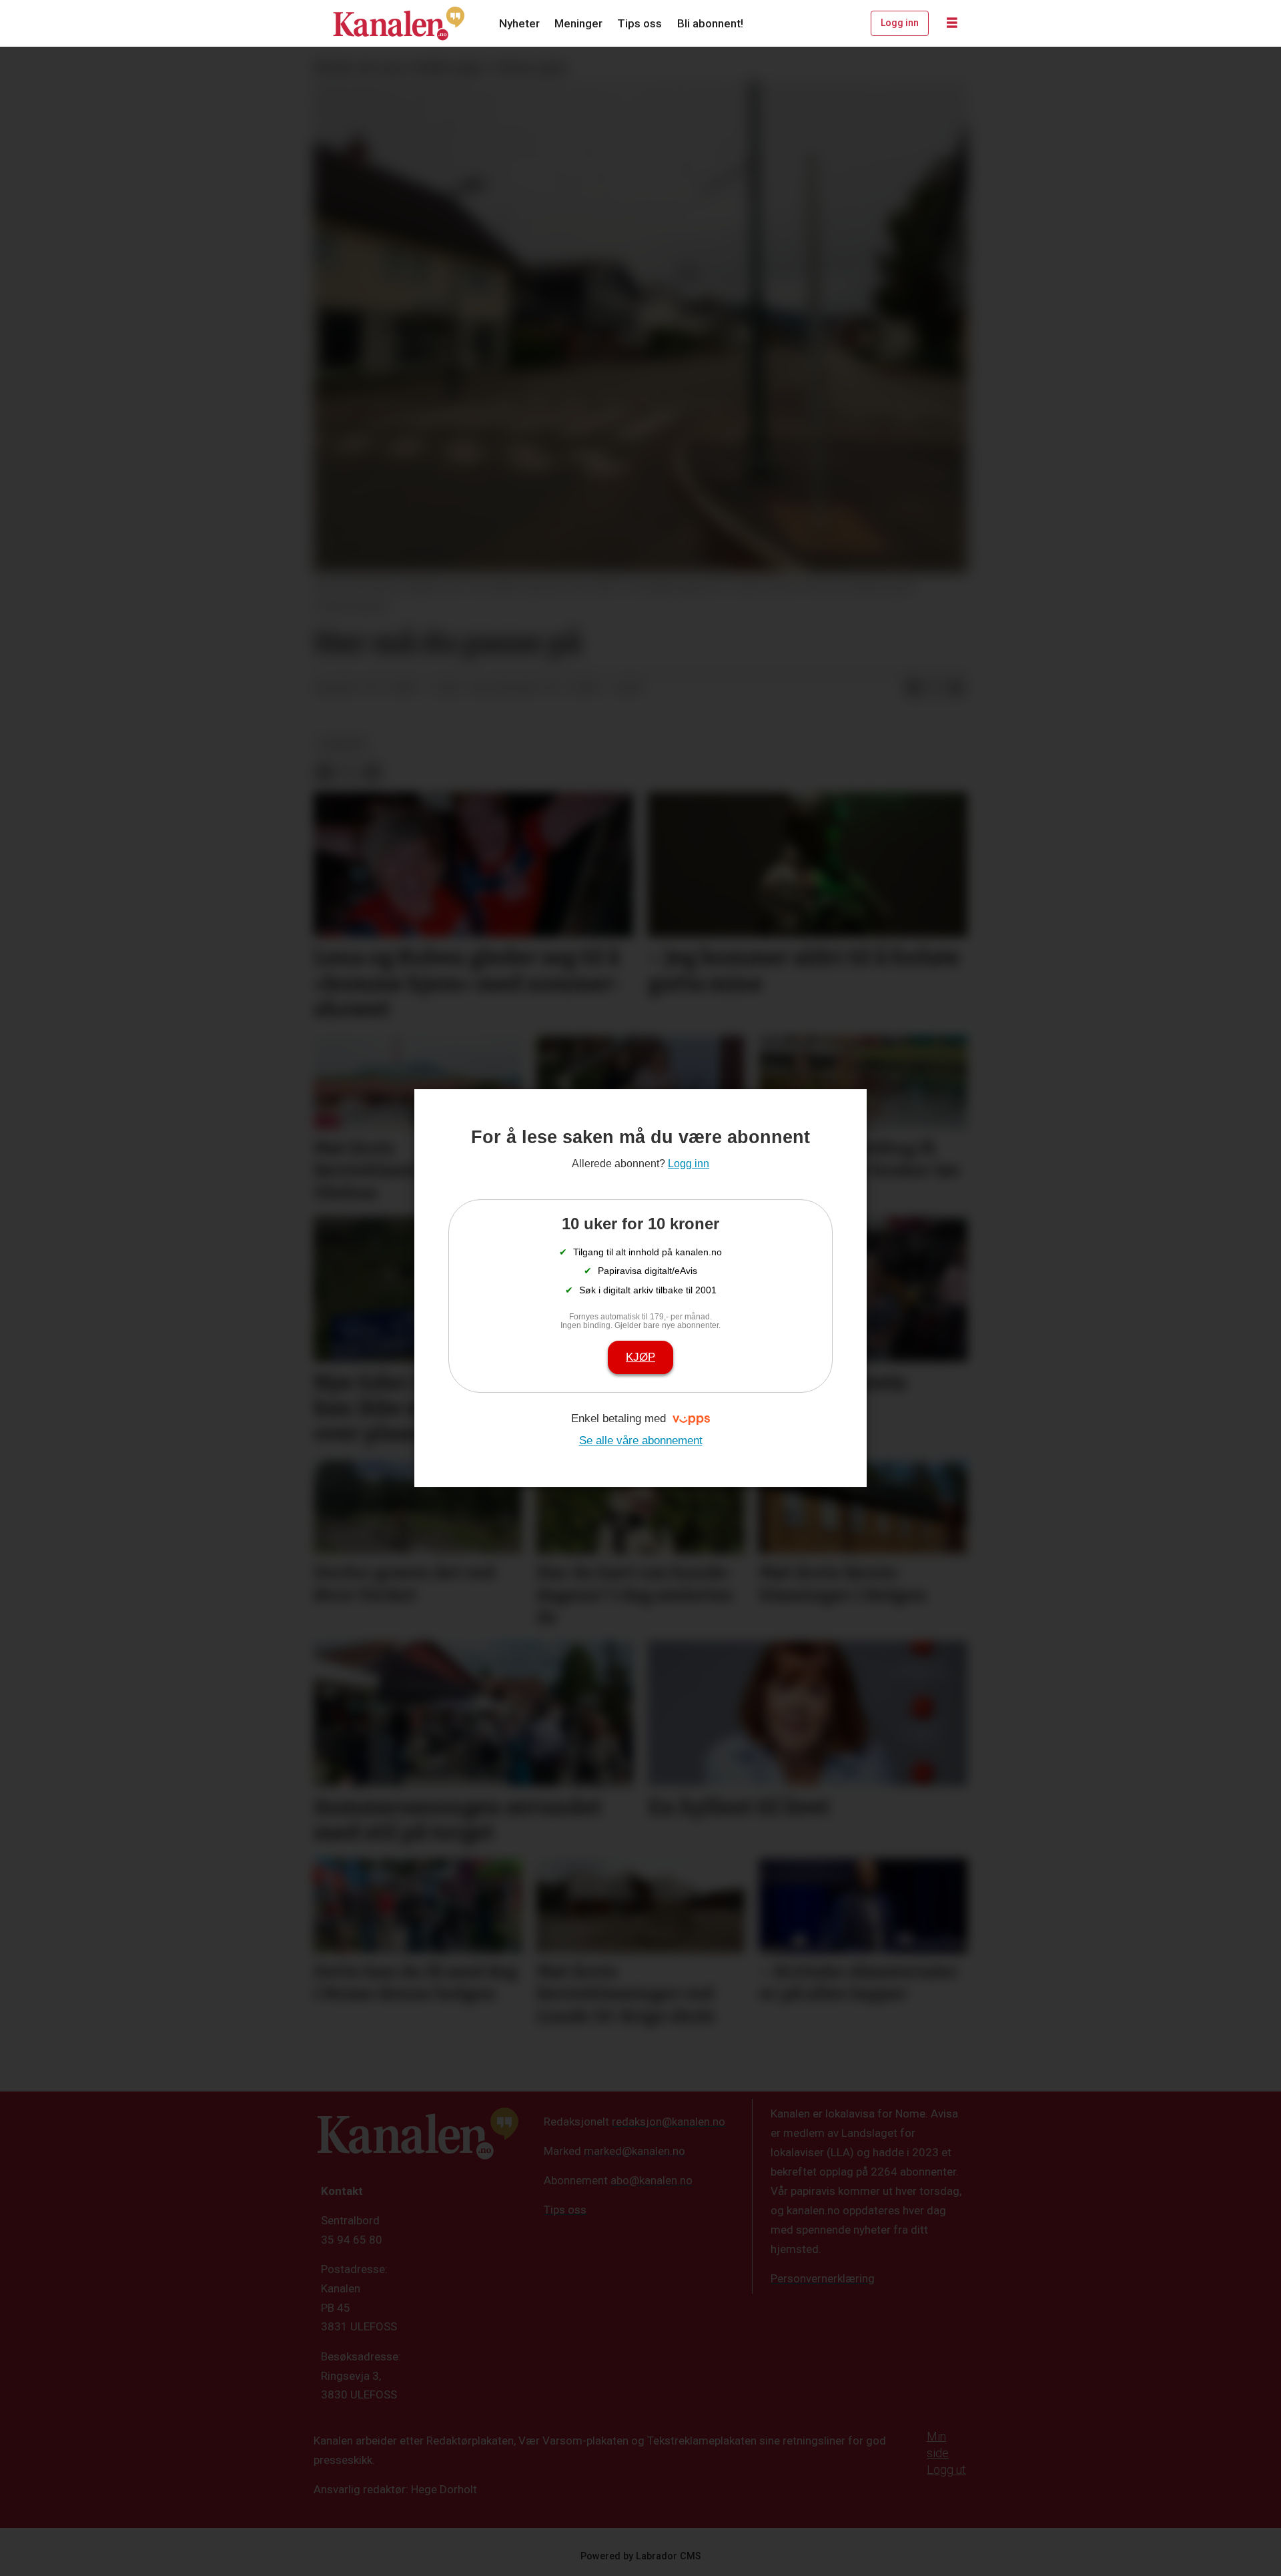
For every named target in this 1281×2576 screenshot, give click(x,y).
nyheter (342, 744)
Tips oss (639, 23)
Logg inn (900, 23)
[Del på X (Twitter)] (935, 689)
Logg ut (946, 2470)
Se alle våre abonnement (641, 1440)
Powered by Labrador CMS (641, 2556)
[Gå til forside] (399, 23)
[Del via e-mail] (956, 689)
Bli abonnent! (710, 23)
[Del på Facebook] (913, 689)
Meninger (578, 23)
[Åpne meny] (952, 23)
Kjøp (640, 1357)
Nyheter (519, 23)
